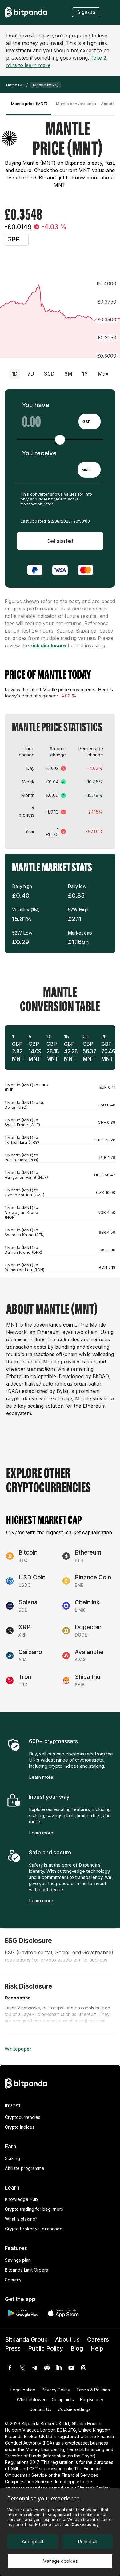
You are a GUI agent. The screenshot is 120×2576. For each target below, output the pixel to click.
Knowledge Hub (21, 2199)
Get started (60, 541)
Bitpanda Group (26, 2340)
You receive (39, 453)
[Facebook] (10, 2368)
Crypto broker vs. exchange (34, 2229)
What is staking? (21, 2219)
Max (103, 374)
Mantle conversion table (76, 104)
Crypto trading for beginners (34, 2209)
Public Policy (46, 2349)
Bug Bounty (92, 2400)
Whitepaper (18, 2049)
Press (13, 2349)
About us (67, 2340)
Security (13, 2280)
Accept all (32, 2541)
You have (36, 405)
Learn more (41, 1777)
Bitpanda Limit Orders (26, 2270)
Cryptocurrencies (23, 2117)
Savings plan (18, 2260)
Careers (98, 2340)
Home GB (15, 85)
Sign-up (86, 12)
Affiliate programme (25, 2168)
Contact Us (40, 2409)
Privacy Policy (56, 2390)
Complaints (63, 2400)
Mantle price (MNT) (29, 104)
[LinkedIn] (59, 2368)
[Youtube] (71, 2368)
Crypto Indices (20, 2127)
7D (31, 374)
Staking (12, 2158)
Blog (77, 2349)
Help (97, 2349)
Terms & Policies (93, 2390)
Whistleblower (31, 2400)
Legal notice (23, 2390)
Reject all (88, 2541)
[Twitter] (22, 2368)
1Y (85, 374)
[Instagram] (84, 2368)
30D (49, 374)
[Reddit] (47, 2368)
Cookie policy (85, 2524)
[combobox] (90, 421)
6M (68, 374)
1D (15, 374)
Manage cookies (60, 2561)
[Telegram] (34, 2368)
